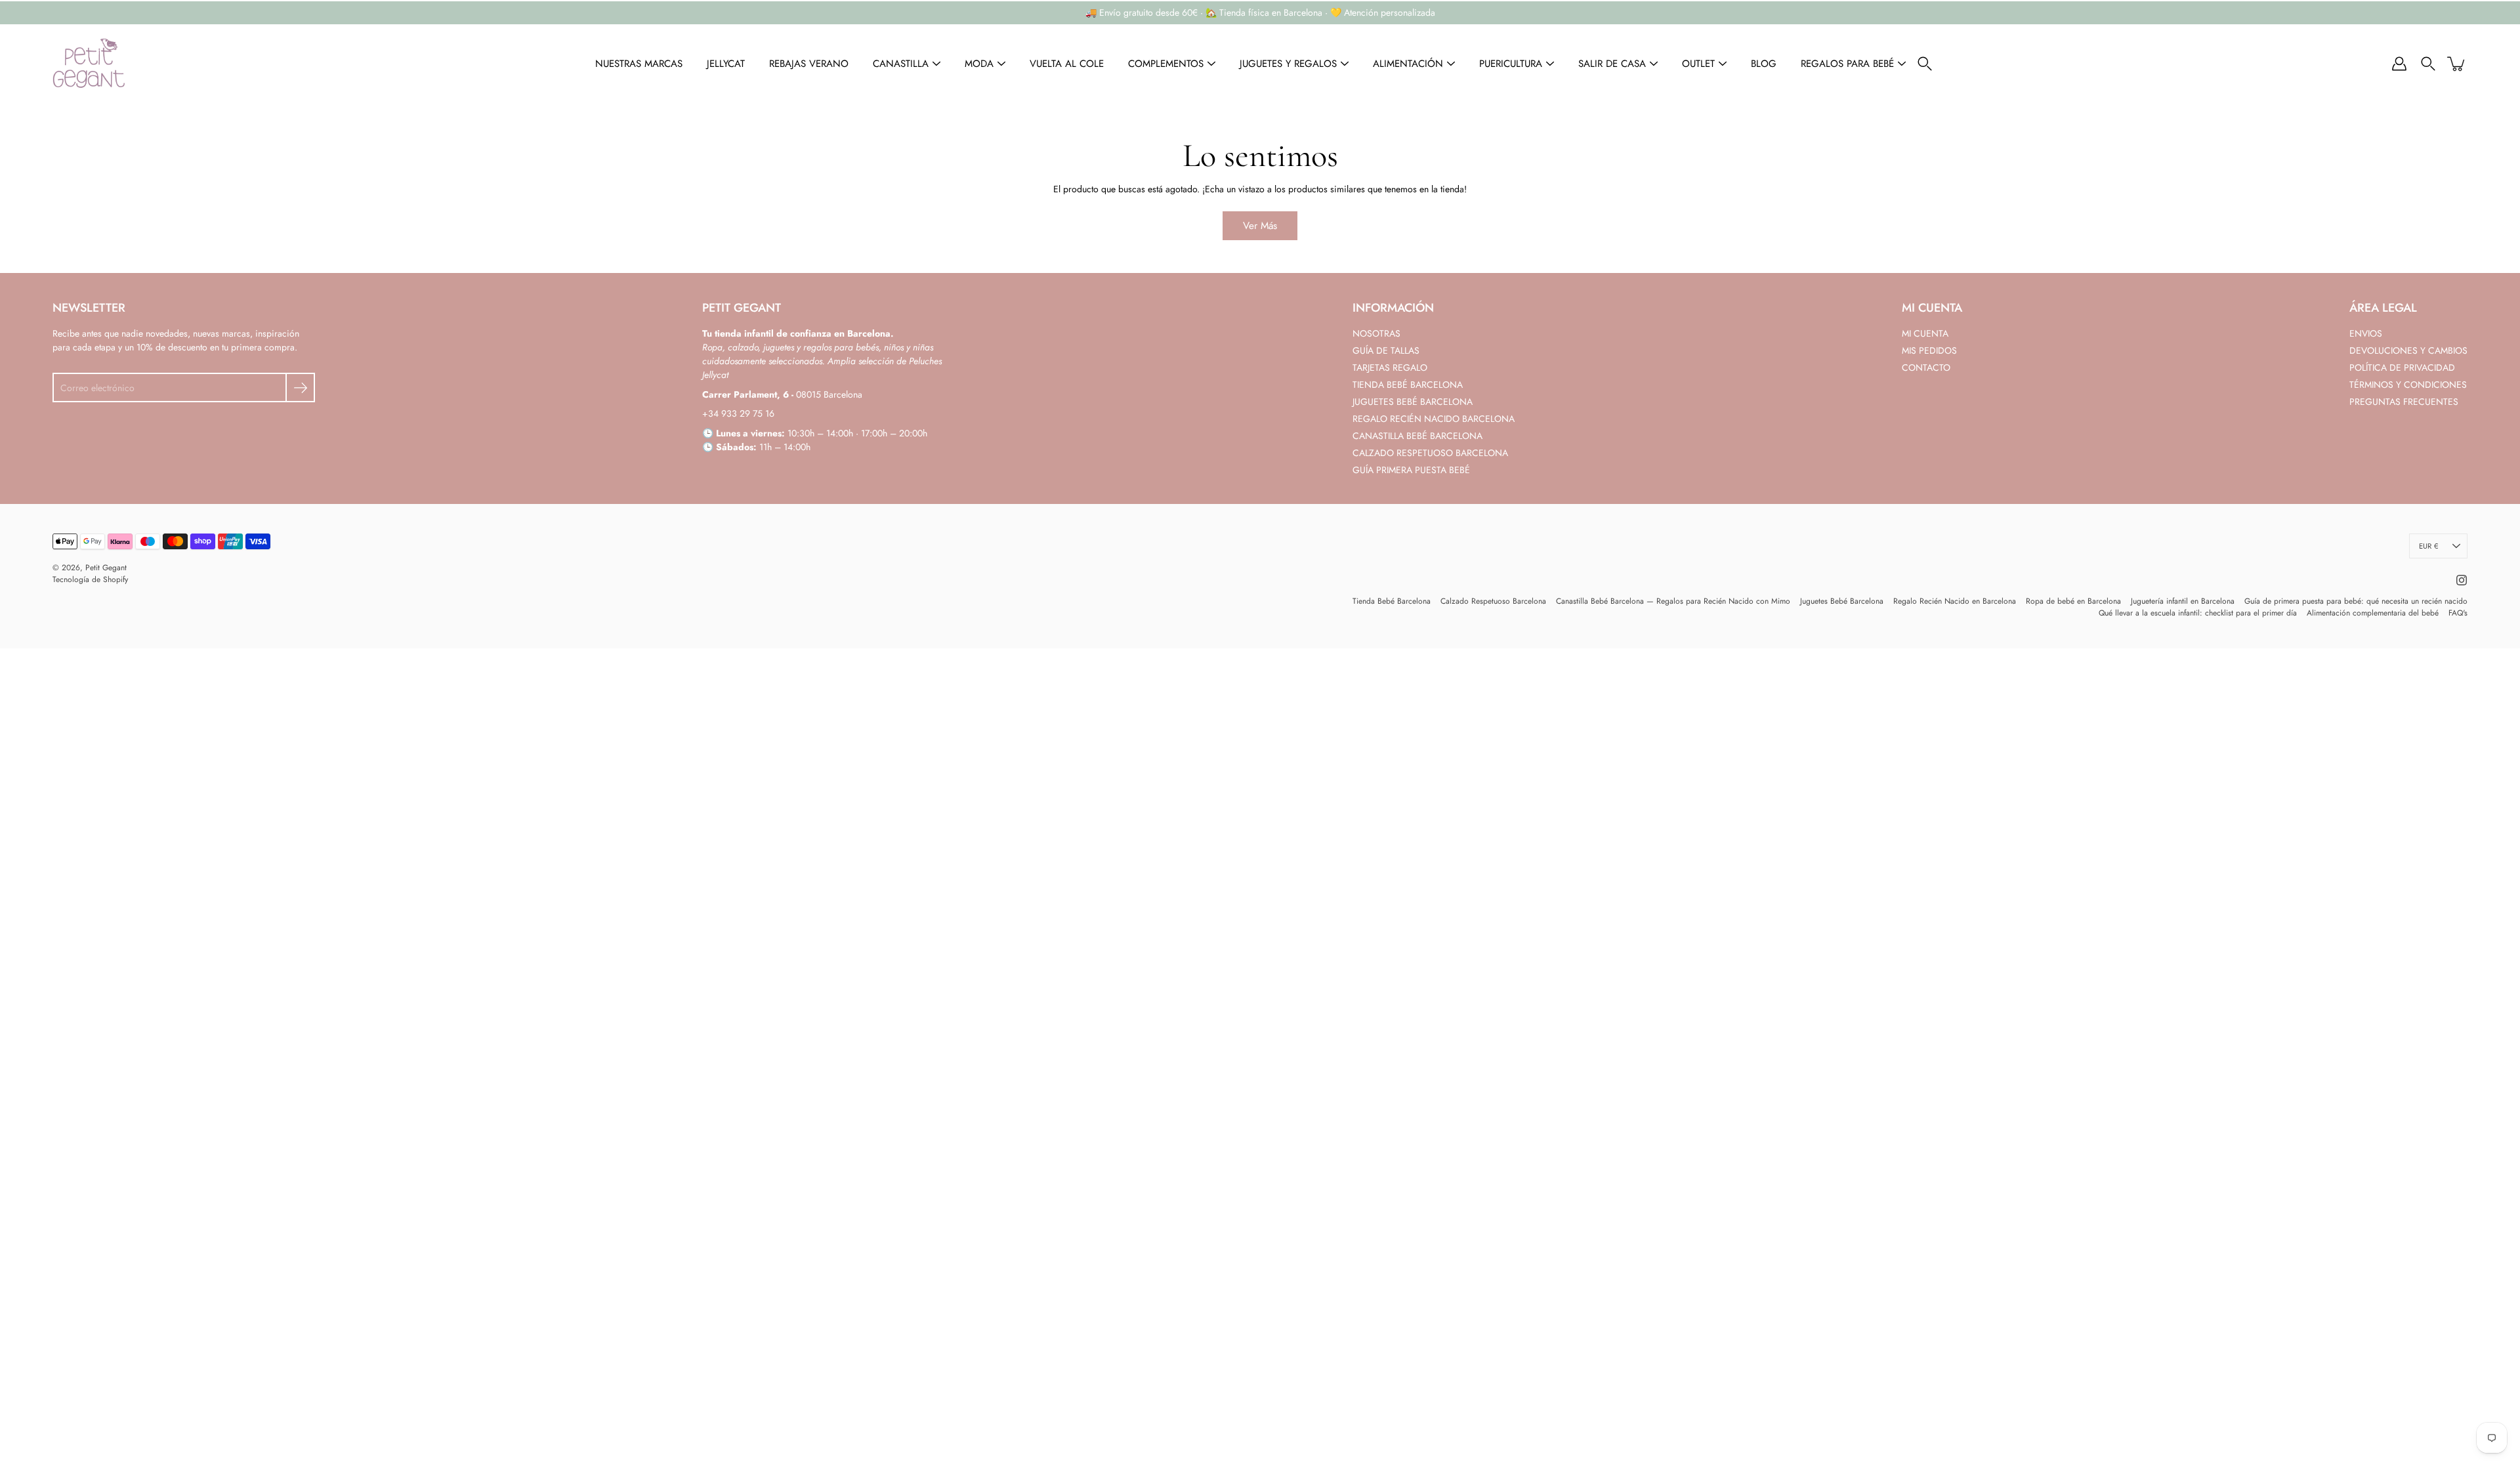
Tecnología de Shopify (90, 579)
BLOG (1764, 64)
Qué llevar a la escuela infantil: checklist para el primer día (2198, 613)
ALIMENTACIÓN (1408, 64)
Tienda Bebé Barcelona (1392, 601)
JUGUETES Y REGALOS (1288, 64)
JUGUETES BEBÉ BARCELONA (1413, 402)
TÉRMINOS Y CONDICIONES (2408, 385)
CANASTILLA (901, 64)
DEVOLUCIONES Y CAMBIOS (2408, 350)
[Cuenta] (2399, 64)
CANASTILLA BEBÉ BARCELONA (1417, 436)
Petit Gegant (106, 568)
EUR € (2428, 546)
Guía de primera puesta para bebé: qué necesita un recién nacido (2356, 601)
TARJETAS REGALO (1390, 367)
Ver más (1260, 226)
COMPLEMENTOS (1166, 64)
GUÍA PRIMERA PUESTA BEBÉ (1411, 470)
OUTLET (1698, 64)
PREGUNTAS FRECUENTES (2404, 402)
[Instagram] (2462, 580)
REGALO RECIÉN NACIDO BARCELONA (1434, 419)
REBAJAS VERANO (809, 64)
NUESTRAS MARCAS (639, 64)
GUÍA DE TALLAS (1386, 350)
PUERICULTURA (1511, 64)
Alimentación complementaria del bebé (2373, 613)
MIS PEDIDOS (1929, 350)
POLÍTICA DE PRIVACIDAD (2402, 367)
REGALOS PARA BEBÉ (1847, 64)
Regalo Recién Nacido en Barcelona (1955, 601)
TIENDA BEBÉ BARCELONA (1408, 385)
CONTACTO (1926, 367)
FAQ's (2458, 613)
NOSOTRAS (1376, 333)
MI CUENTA (1925, 333)
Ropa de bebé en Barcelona (2073, 601)
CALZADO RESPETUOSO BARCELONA (1430, 453)
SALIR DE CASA (1612, 64)
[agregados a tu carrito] (2457, 64)
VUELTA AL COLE (1067, 64)
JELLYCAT (726, 64)
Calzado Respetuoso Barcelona (1493, 601)
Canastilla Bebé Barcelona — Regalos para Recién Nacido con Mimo (1673, 601)
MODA (979, 64)
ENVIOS (2366, 333)
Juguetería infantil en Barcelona (2183, 601)
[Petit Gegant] (89, 64)
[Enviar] (300, 387)
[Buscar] (1925, 64)
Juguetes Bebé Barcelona (1842, 601)
